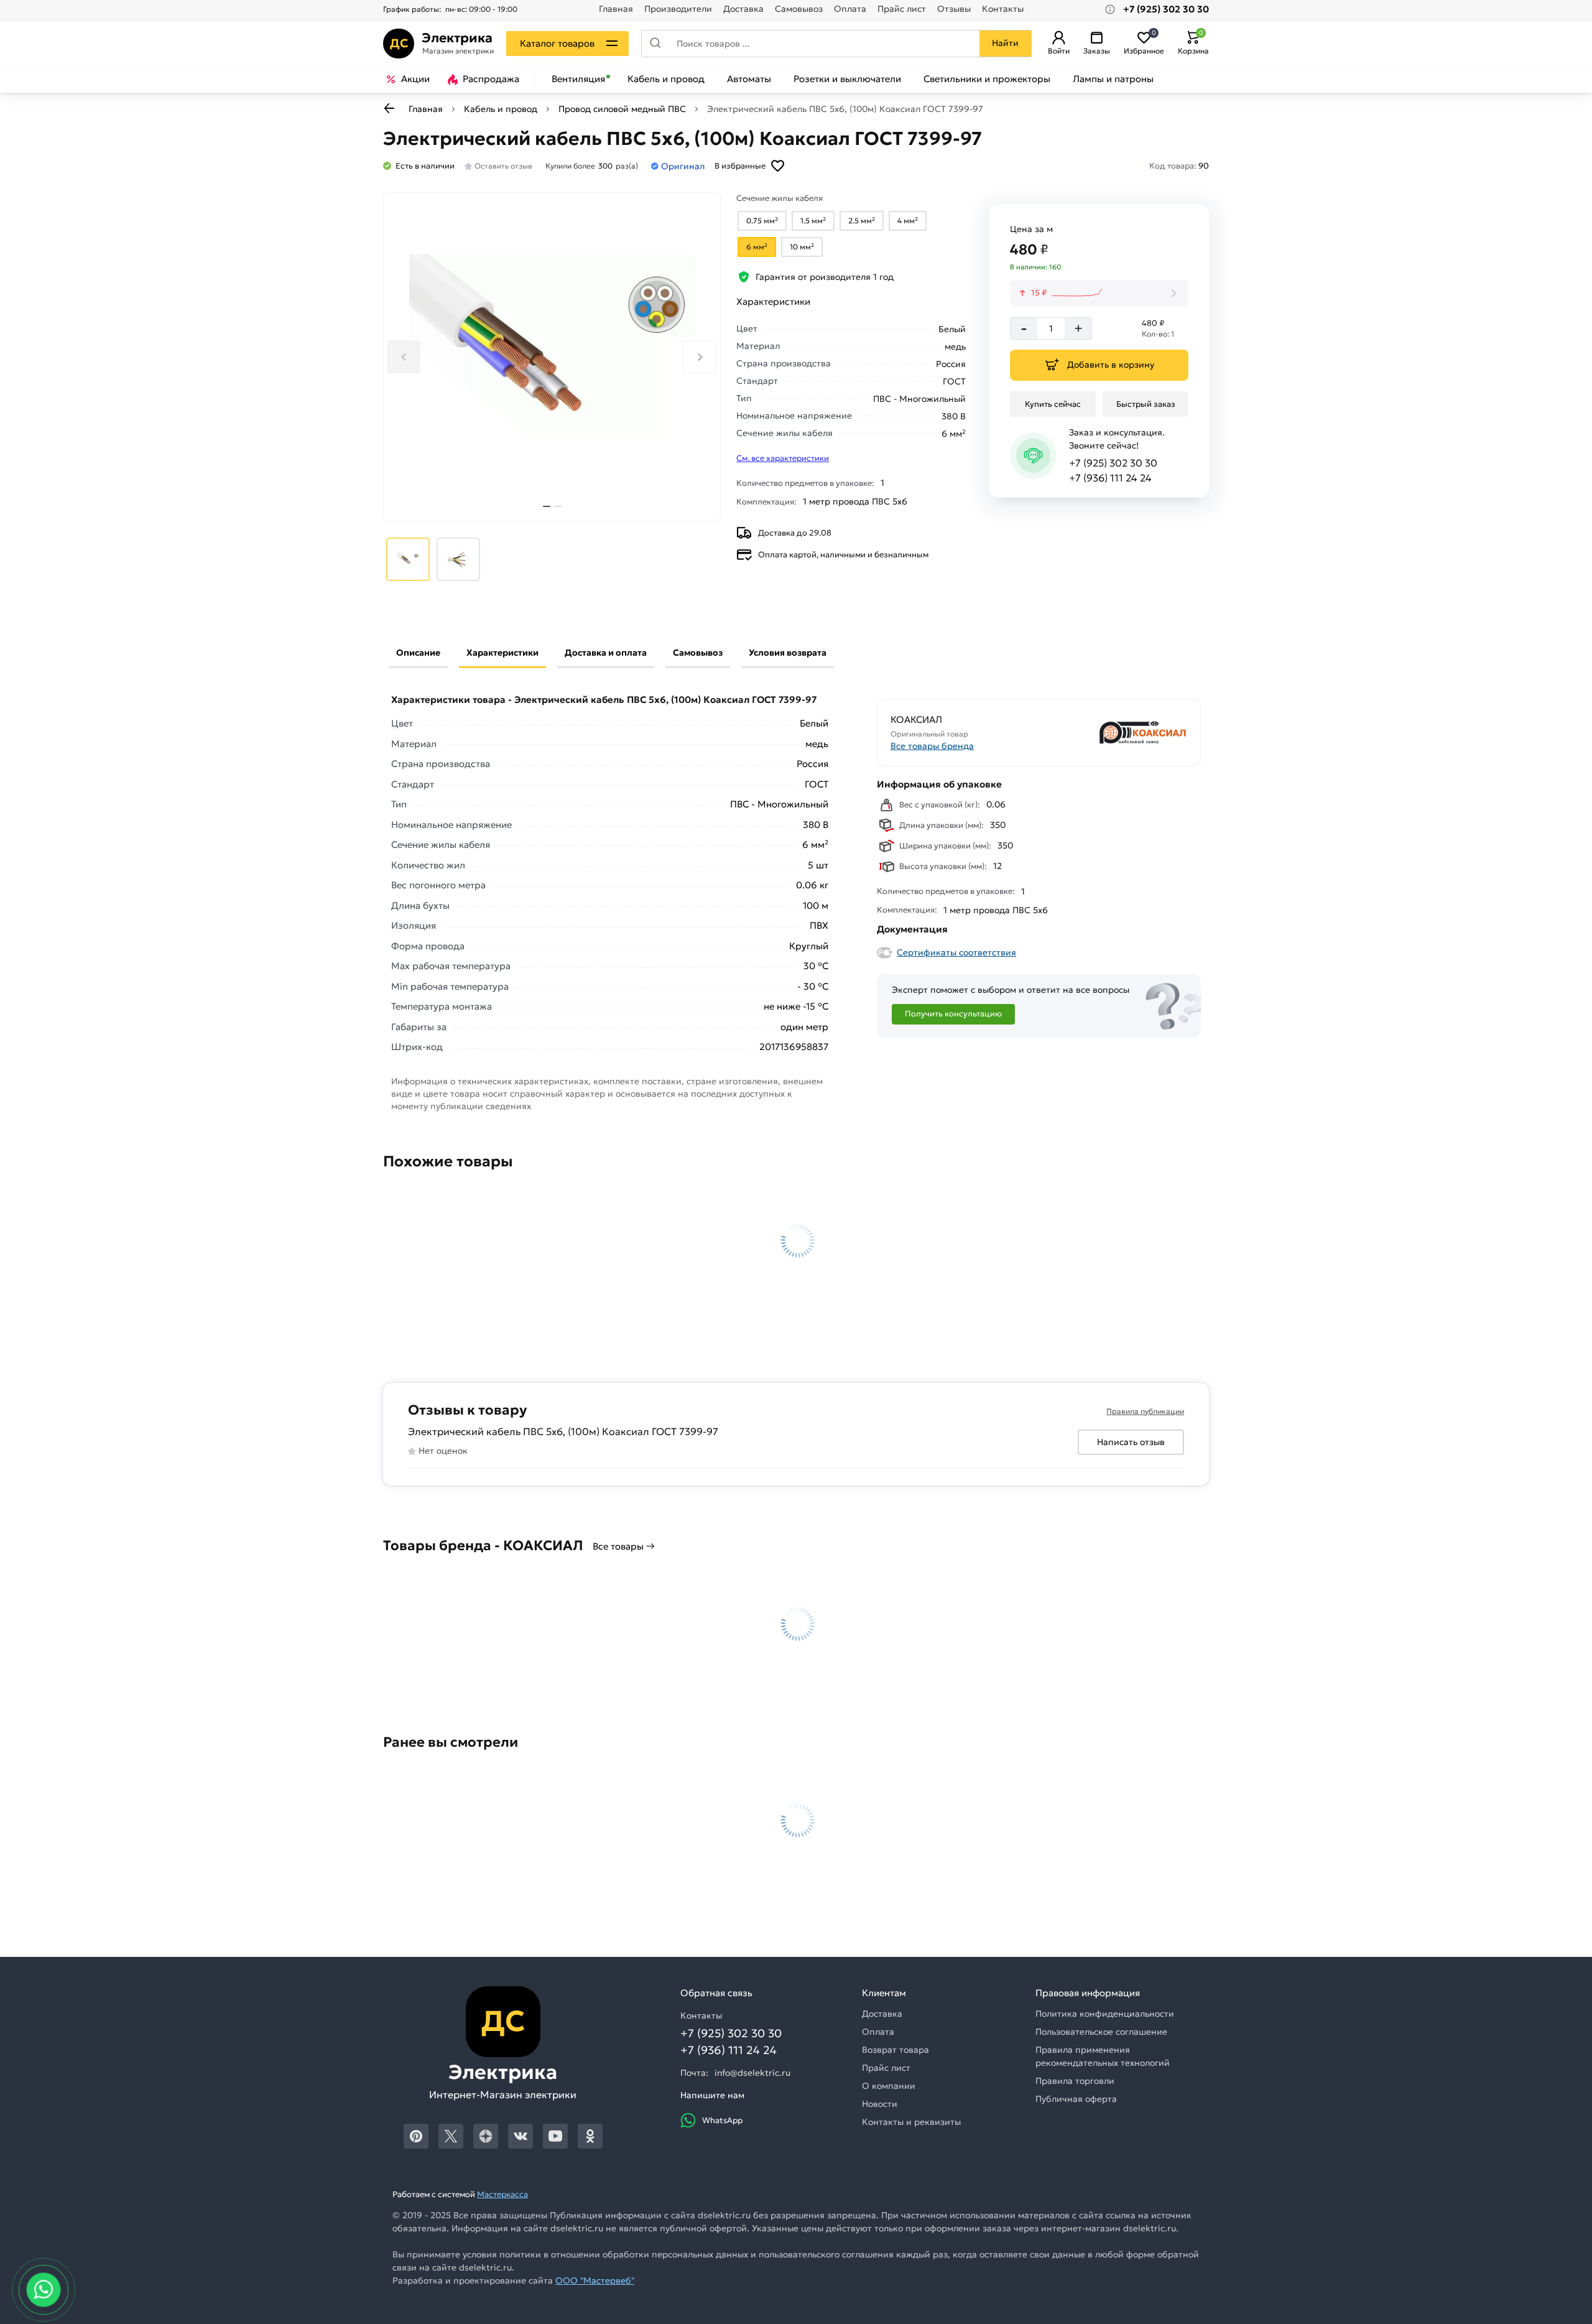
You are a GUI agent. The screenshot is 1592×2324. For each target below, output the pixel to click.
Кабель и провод (666, 79)
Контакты (1003, 9)
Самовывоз (799, 9)
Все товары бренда (932, 746)
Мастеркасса (502, 2194)
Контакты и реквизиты (911, 2122)
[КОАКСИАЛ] (1114, 732)
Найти (1005, 43)
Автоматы (749, 79)
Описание (418, 653)
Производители (678, 9)
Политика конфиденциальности (1105, 2014)
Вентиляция (578, 79)
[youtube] (555, 2136)
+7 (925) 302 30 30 (1113, 463)
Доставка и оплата (606, 653)
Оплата (850, 9)
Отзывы (954, 9)
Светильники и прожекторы (987, 79)
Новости (880, 2104)
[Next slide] (699, 357)
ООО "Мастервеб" (595, 2280)
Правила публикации (1145, 1411)
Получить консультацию (953, 1014)
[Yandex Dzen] (486, 2136)
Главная (616, 9)
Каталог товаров (557, 43)
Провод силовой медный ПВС (622, 109)
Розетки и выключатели (847, 79)
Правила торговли (1075, 2081)
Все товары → (624, 1546)
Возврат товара (895, 2050)
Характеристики (502, 653)
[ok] (590, 2136)
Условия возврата (788, 653)
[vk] (521, 2136)
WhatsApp (722, 2120)
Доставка (743, 9)
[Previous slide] (404, 357)
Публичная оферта (1076, 2099)
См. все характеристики (783, 458)
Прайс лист (902, 9)
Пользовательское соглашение (1101, 2032)
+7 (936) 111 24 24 (1110, 478)
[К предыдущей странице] (389, 108)
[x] (451, 2136)
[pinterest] (416, 2136)
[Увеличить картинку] (552, 357)
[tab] (547, 506)
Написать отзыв (1131, 1442)
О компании (889, 2086)
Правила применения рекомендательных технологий (1103, 2056)
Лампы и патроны (1113, 79)
